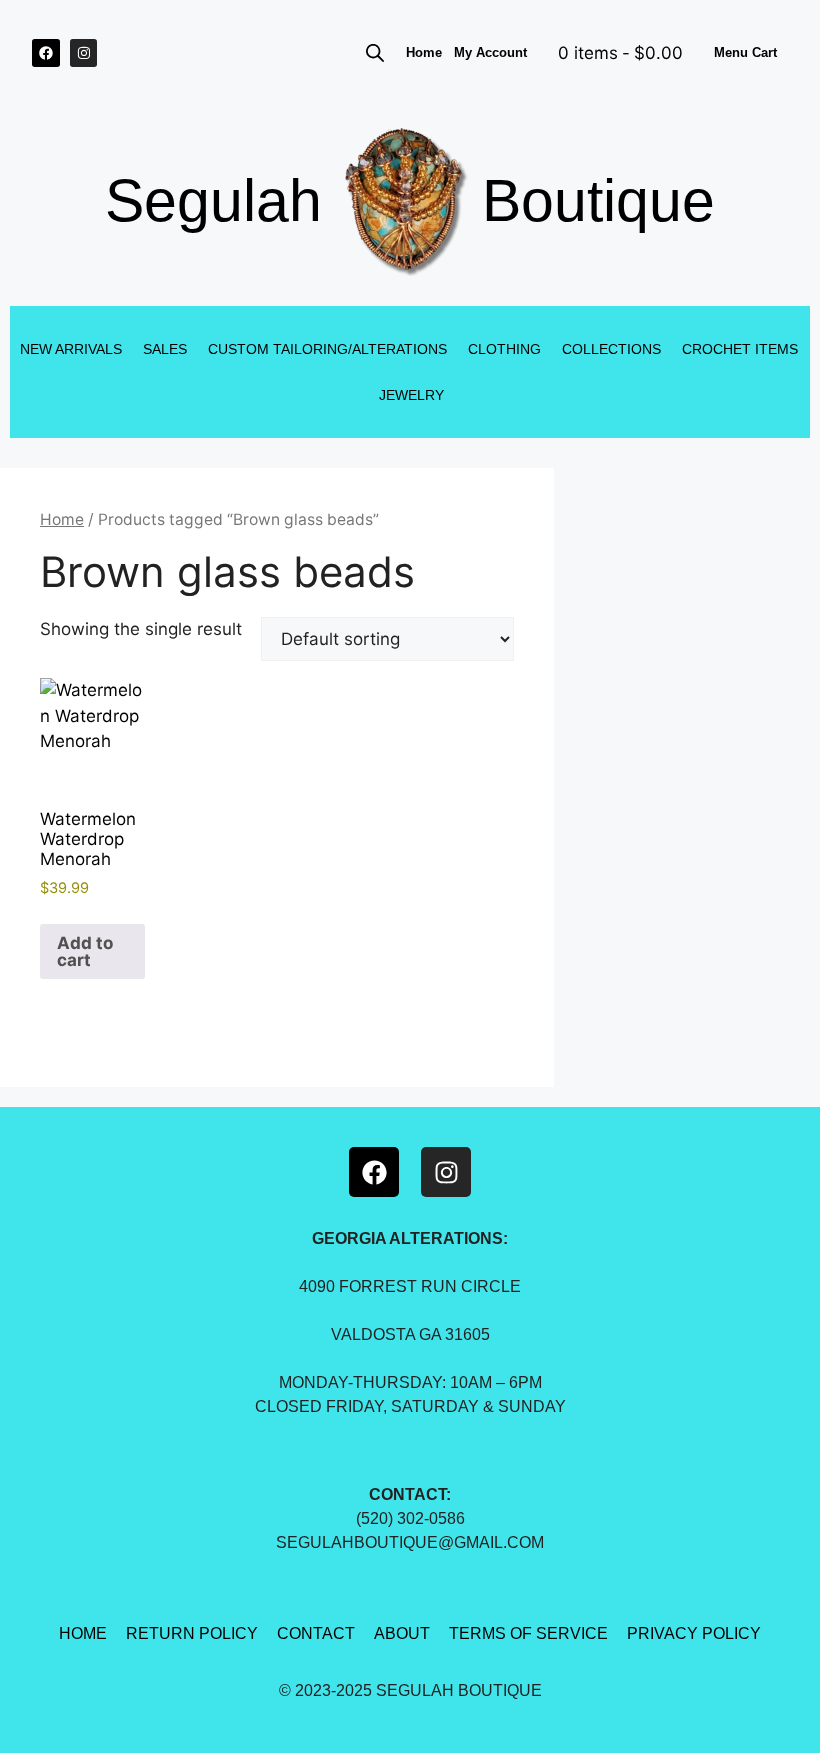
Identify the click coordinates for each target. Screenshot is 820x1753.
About (402, 1633)
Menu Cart (745, 52)
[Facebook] (46, 53)
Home (424, 52)
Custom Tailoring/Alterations (327, 349)
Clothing (504, 349)
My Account (490, 52)
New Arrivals (71, 349)
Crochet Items (740, 349)
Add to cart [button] (85, 951)
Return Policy (192, 1633)
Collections (611, 349)
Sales (165, 349)
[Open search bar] (375, 53)
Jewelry (411, 395)
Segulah (213, 201)
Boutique (598, 201)
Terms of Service (528, 1633)
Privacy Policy (694, 1633)
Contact (316, 1633)
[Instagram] (84, 53)
